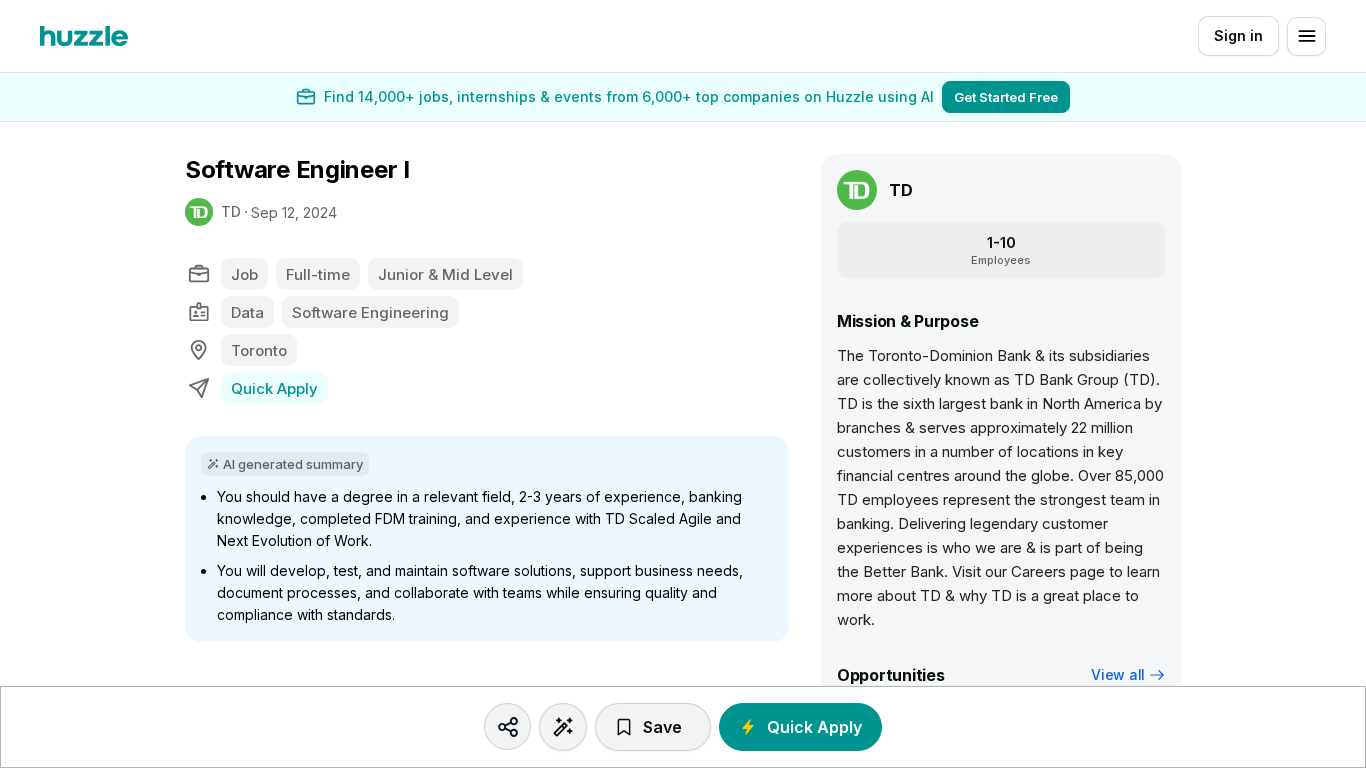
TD (231, 211)
